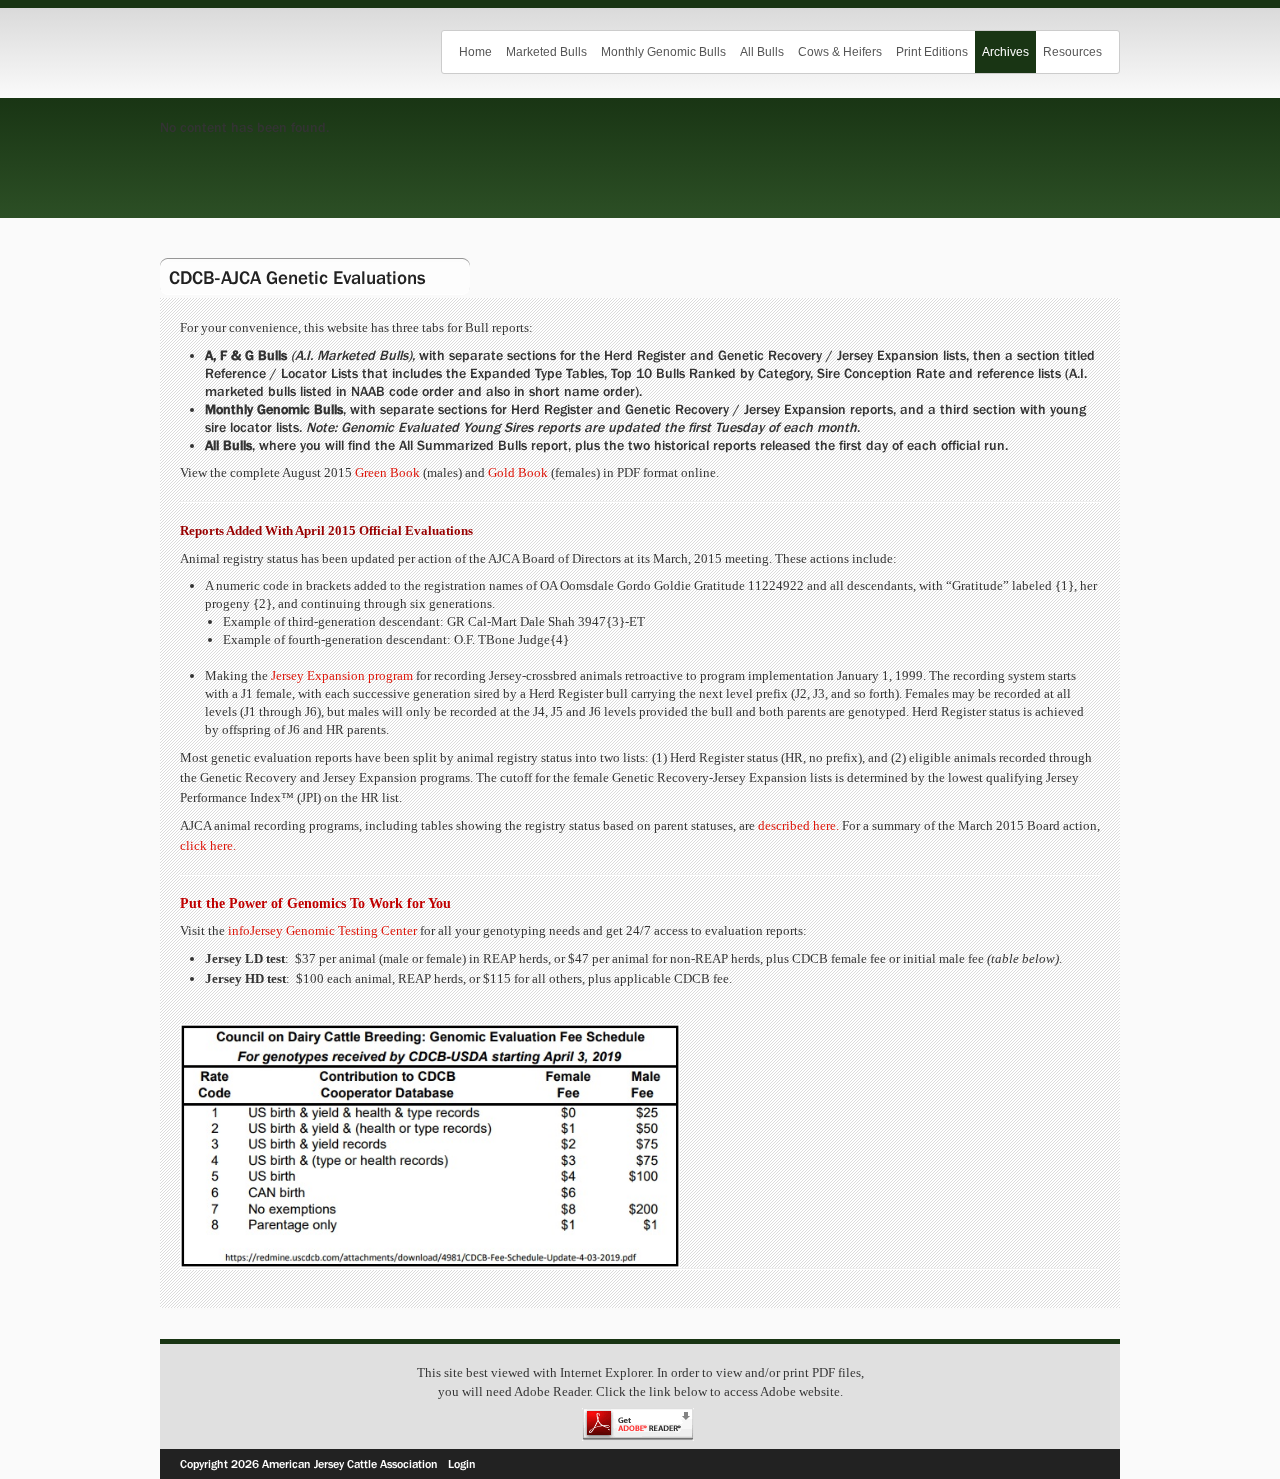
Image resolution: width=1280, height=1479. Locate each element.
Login (462, 1464)
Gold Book (518, 472)
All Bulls (762, 52)
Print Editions (932, 52)
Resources (1072, 52)
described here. (798, 825)
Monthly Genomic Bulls (663, 52)
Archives (1005, 52)
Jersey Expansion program (342, 675)
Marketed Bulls (546, 52)
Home (475, 52)
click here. (208, 845)
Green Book (387, 472)
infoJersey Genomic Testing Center (322, 930)
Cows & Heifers (840, 52)
